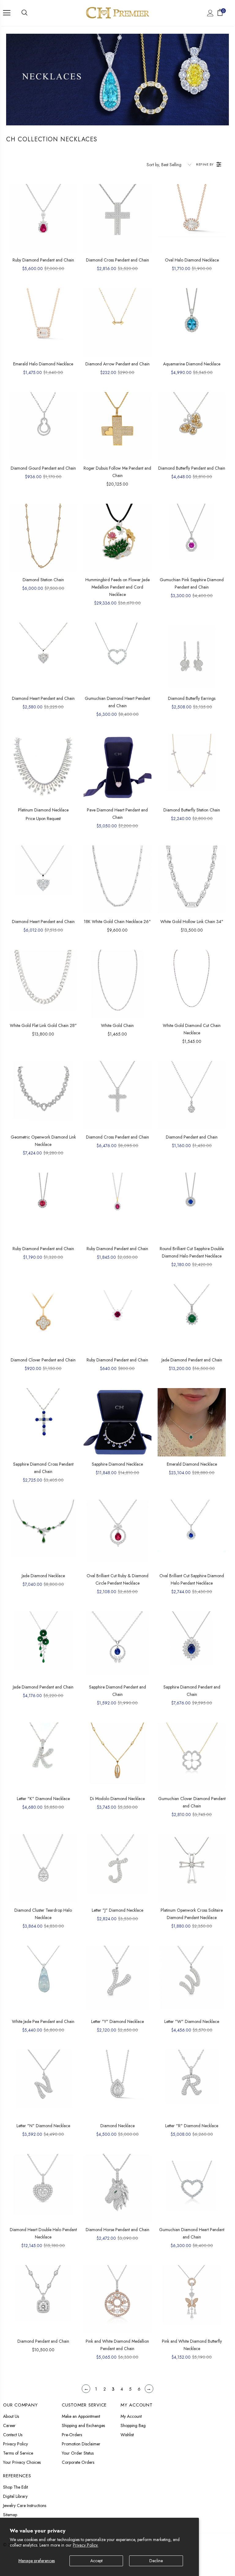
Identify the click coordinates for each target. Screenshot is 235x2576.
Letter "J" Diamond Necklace (117, 1910)
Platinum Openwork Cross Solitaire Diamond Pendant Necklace (192, 1914)
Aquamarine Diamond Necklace (192, 364)
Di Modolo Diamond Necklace (117, 1799)
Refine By (205, 164)
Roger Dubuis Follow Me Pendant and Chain (117, 472)
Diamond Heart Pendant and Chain (43, 698)
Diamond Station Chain (43, 580)
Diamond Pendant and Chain (192, 1137)
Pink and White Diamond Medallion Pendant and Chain (117, 2345)
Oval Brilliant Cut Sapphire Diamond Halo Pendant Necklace (192, 1579)
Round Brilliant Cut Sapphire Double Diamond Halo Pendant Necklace (192, 1252)
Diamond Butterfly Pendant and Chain (192, 468)
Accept (96, 2561)
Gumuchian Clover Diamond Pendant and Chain (192, 1802)
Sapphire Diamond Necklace (117, 1464)
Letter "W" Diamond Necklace (192, 2021)
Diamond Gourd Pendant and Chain (43, 468)
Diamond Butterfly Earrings (192, 698)
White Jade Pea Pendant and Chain (43, 2021)
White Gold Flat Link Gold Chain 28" (43, 1025)
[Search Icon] (24, 13)
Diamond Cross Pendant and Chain (117, 260)
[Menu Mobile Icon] (7, 13)
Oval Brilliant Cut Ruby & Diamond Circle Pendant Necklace (117, 1579)
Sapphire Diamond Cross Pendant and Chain (43, 1468)
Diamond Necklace (117, 2126)
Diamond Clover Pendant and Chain (43, 1360)
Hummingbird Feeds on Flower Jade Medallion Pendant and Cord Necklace (117, 587)
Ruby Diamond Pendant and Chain (43, 260)
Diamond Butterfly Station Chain (192, 810)
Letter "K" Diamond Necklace (43, 1799)
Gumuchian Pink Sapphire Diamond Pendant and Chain (192, 583)
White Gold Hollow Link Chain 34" (192, 922)
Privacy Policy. (86, 2545)
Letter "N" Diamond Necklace (43, 2126)
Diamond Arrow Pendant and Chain (117, 364)
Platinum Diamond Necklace (43, 810)
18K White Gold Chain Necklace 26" (117, 922)
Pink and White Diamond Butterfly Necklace (192, 2345)
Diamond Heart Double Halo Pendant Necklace (43, 2233)
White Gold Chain (117, 1025)
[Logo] (117, 13)
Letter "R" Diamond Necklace (192, 2126)
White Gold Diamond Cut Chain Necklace (192, 1029)
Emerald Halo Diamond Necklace (43, 364)
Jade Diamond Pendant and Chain (192, 1360)
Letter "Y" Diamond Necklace (117, 2021)
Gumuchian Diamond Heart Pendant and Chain (117, 702)
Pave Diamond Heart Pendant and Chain (117, 814)
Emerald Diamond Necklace (192, 1464)
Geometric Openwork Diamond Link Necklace (43, 1141)
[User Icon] (210, 13)
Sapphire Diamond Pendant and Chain (117, 1691)
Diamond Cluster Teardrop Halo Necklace (43, 1914)
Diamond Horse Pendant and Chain (117, 2230)
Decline (156, 2561)
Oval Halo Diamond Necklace (192, 260)
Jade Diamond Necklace (43, 1576)
